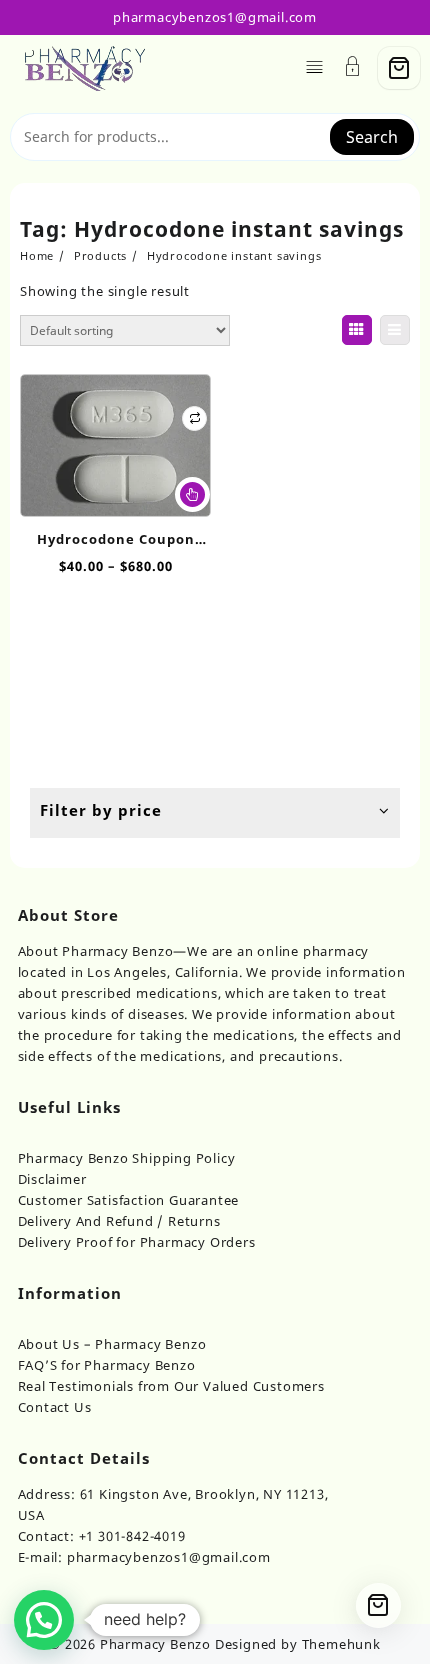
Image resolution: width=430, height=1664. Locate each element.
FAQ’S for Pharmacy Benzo (107, 1365)
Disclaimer (52, 1179)
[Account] (353, 68)
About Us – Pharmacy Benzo (112, 1344)
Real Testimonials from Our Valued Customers (171, 1386)
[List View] (395, 330)
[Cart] (399, 68)
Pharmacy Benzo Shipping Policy (127, 1158)
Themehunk (341, 1644)
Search (372, 137)
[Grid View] (357, 330)
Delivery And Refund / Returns (119, 1221)
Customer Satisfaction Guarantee (129, 1200)
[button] (44, 1620)
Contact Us (55, 1407)
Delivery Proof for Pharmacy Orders (137, 1242)
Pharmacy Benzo (155, 1644)
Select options (192, 494)
